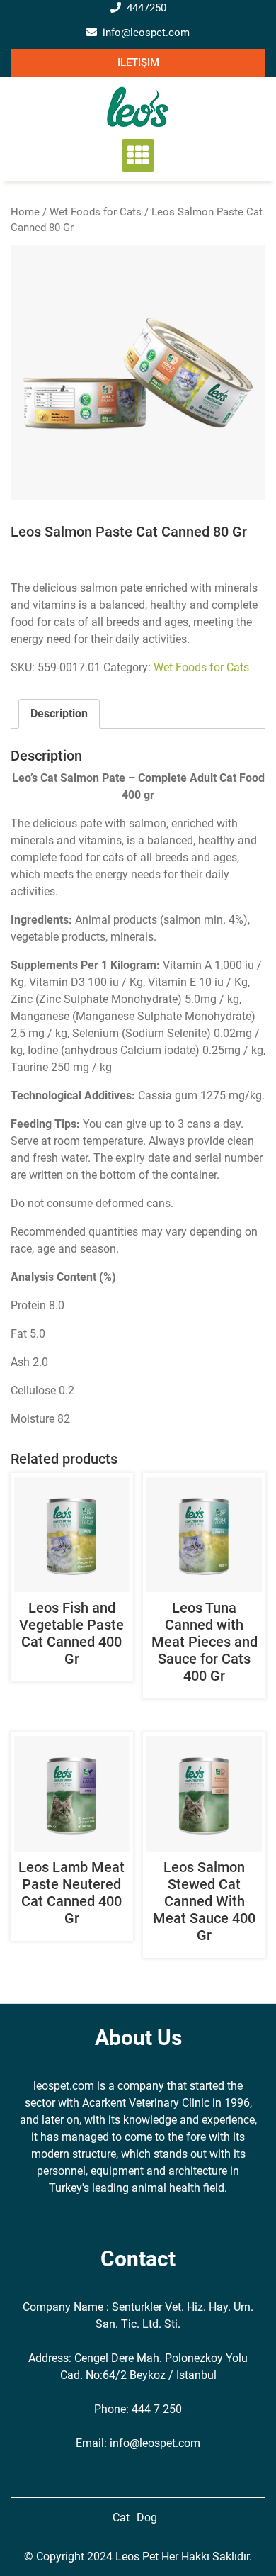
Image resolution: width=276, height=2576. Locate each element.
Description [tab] (59, 713)
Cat (121, 2518)
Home (25, 212)
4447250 (146, 8)
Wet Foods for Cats (96, 212)
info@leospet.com (146, 33)
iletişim (138, 62)
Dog (147, 2518)
